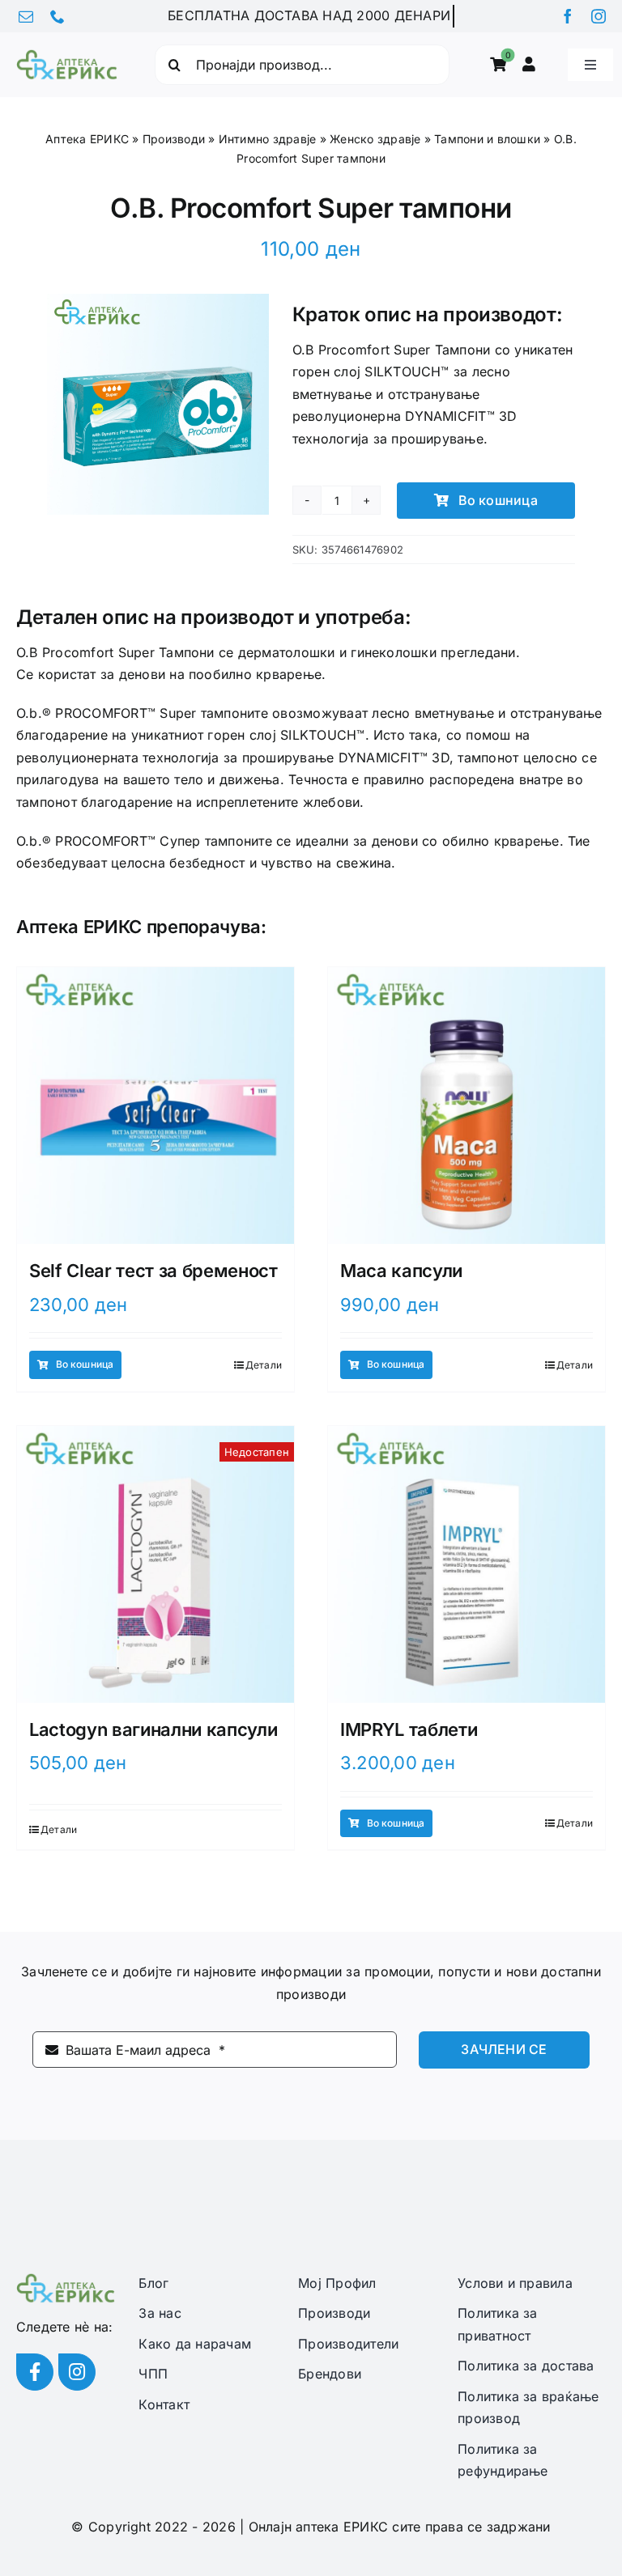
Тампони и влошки (487, 139)
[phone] (58, 16)
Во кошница (498, 500)
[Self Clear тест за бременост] (155, 1106)
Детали (264, 1365)
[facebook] (568, 16)
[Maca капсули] (466, 1106)
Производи (174, 139)
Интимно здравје (268, 139)
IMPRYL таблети (409, 1729)
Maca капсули (401, 1271)
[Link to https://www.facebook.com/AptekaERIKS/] (35, 2372)
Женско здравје (375, 139)
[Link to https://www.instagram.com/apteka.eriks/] (77, 2372)
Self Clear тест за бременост (153, 1271)
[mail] (26, 16)
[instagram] (599, 16)
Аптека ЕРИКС (87, 139)
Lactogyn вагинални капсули (153, 1729)
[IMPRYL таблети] (466, 1564)
